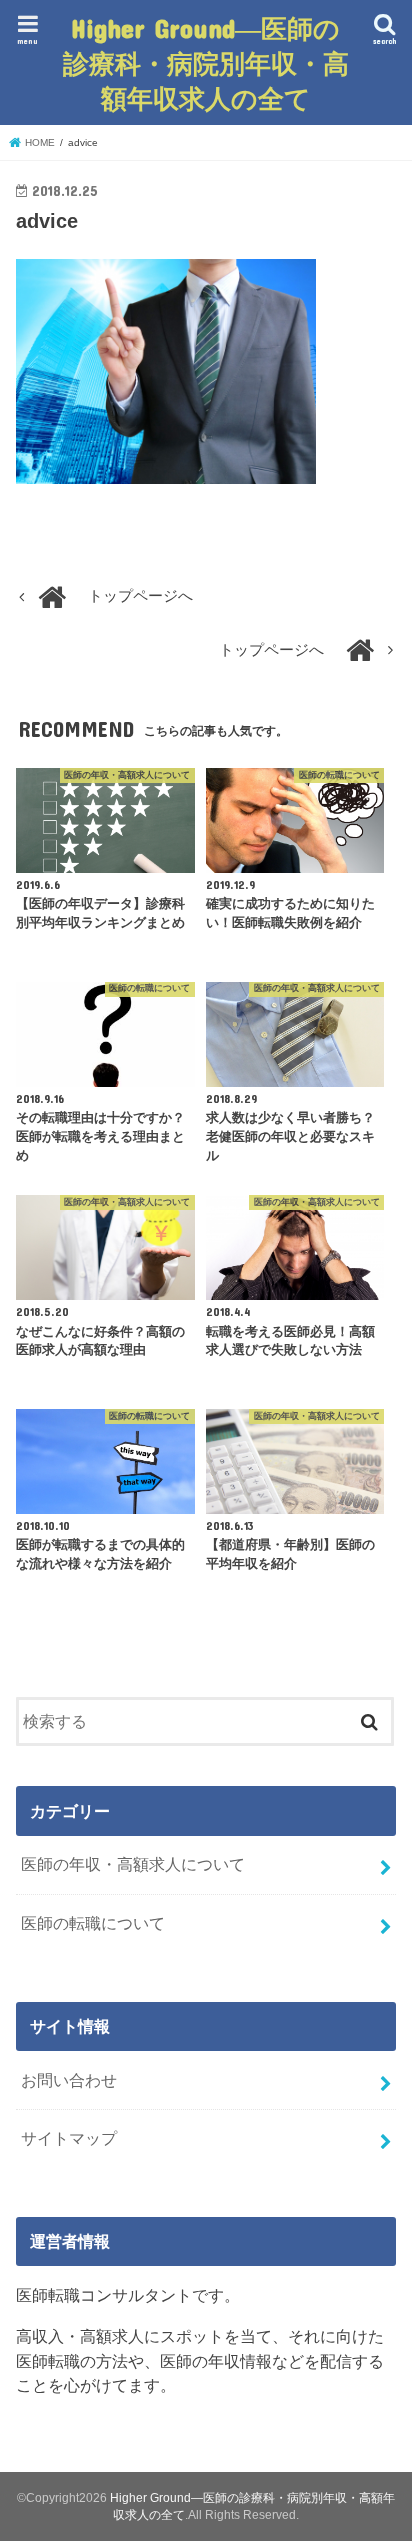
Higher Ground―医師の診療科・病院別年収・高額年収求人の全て (206, 62)
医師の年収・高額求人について (133, 1864)
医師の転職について (93, 1923)
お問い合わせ (69, 2080)
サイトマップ (69, 2138)
